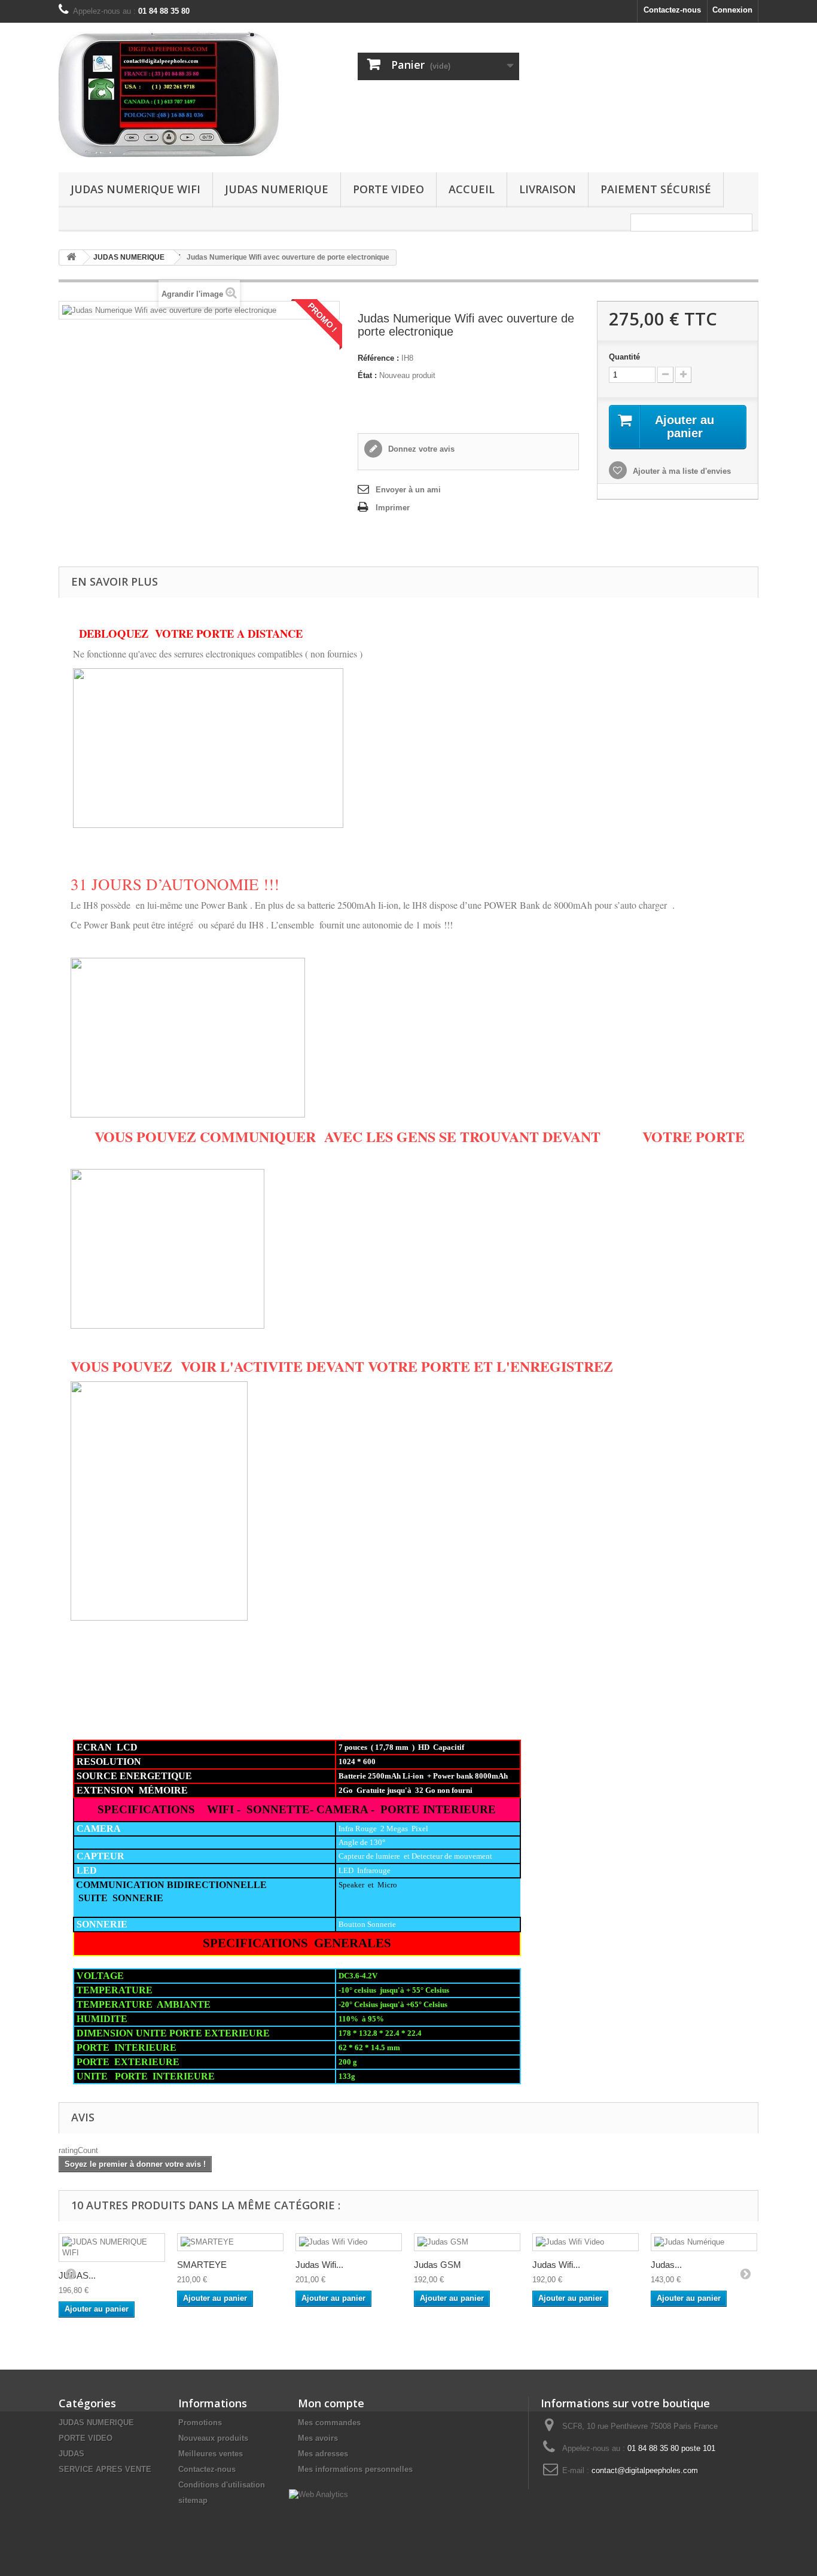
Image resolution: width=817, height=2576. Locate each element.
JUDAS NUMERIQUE (277, 189)
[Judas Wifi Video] (349, 2242)
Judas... (666, 2265)
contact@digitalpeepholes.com (645, 2470)
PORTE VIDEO (388, 189)
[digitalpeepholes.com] (169, 95)
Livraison (548, 189)
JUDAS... (77, 2275)
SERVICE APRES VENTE (105, 2469)
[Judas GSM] (467, 2242)
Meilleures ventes (211, 2454)
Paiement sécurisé (656, 189)
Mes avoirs (318, 2438)
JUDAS (71, 2454)
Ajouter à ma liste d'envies (681, 471)
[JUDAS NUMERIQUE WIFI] (112, 2248)
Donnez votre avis (420, 449)
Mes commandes (329, 2423)
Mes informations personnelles (355, 2469)
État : (367, 375)
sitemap (193, 2500)
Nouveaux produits (213, 2438)
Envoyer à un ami (408, 490)
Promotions (200, 2423)
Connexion (732, 10)
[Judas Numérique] (704, 2242)
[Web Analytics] (318, 2494)
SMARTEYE (202, 2265)
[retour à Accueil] (71, 258)
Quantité (624, 357)
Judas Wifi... (319, 2265)
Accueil (472, 189)
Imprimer (393, 508)
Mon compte (331, 2403)
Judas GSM (438, 2265)
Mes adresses (323, 2454)
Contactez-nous (672, 10)
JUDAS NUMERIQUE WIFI (135, 189)
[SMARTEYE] (230, 2242)
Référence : (378, 358)
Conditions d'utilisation (222, 2485)
